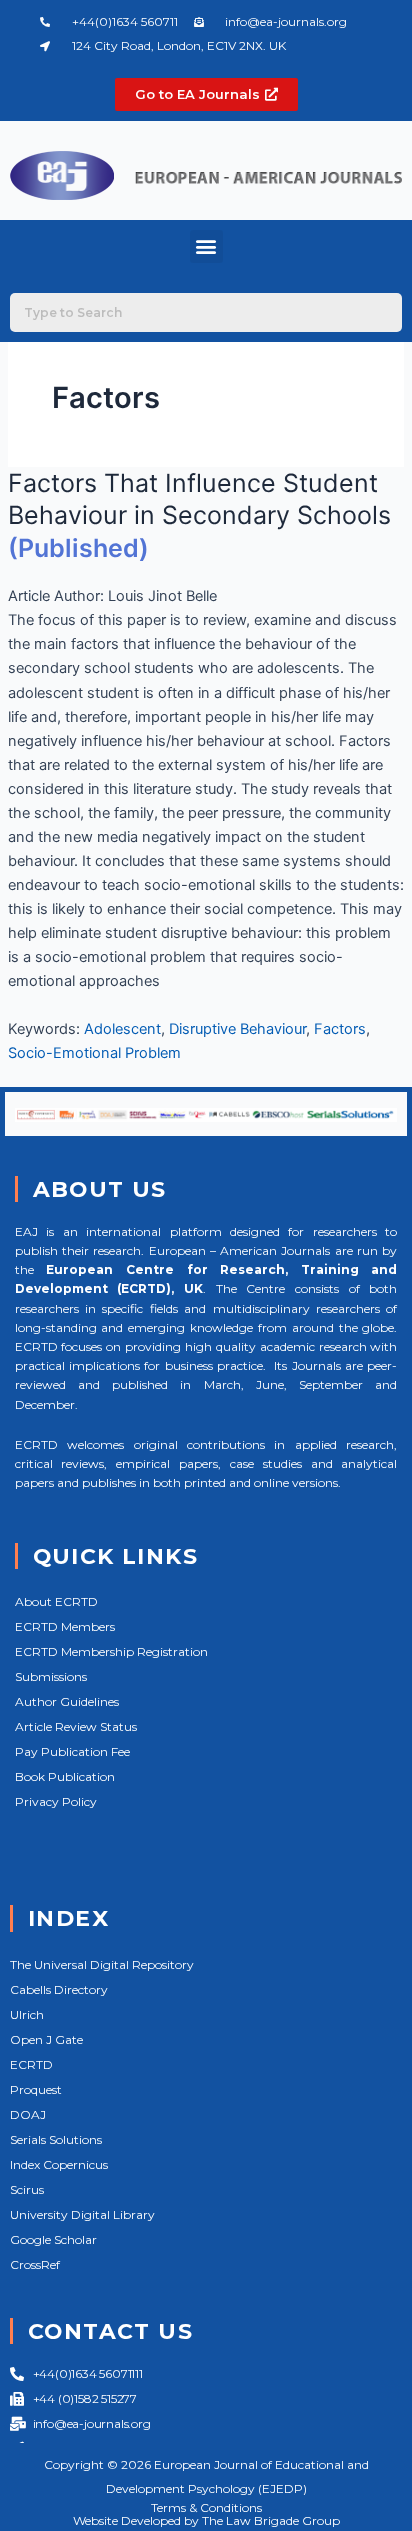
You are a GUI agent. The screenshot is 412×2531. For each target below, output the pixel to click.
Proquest (36, 2089)
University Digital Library (82, 2214)
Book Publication (65, 1776)
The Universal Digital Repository (102, 1964)
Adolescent (122, 1029)
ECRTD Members (65, 1626)
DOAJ (28, 2114)
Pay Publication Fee (72, 1751)
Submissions (51, 1676)
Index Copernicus (59, 2164)
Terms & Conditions (206, 2507)
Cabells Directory (59, 1989)
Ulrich (27, 2014)
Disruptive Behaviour (237, 1029)
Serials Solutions (56, 2139)
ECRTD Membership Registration (111, 1651)
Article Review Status (76, 1726)
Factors (340, 1029)
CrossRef (35, 2264)
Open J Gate (46, 2039)
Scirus (27, 2189)
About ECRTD (56, 1601)
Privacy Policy (56, 1801)
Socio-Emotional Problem (94, 1053)
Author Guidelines (67, 1701)
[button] (206, 246)
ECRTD (31, 2064)
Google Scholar (53, 2239)
